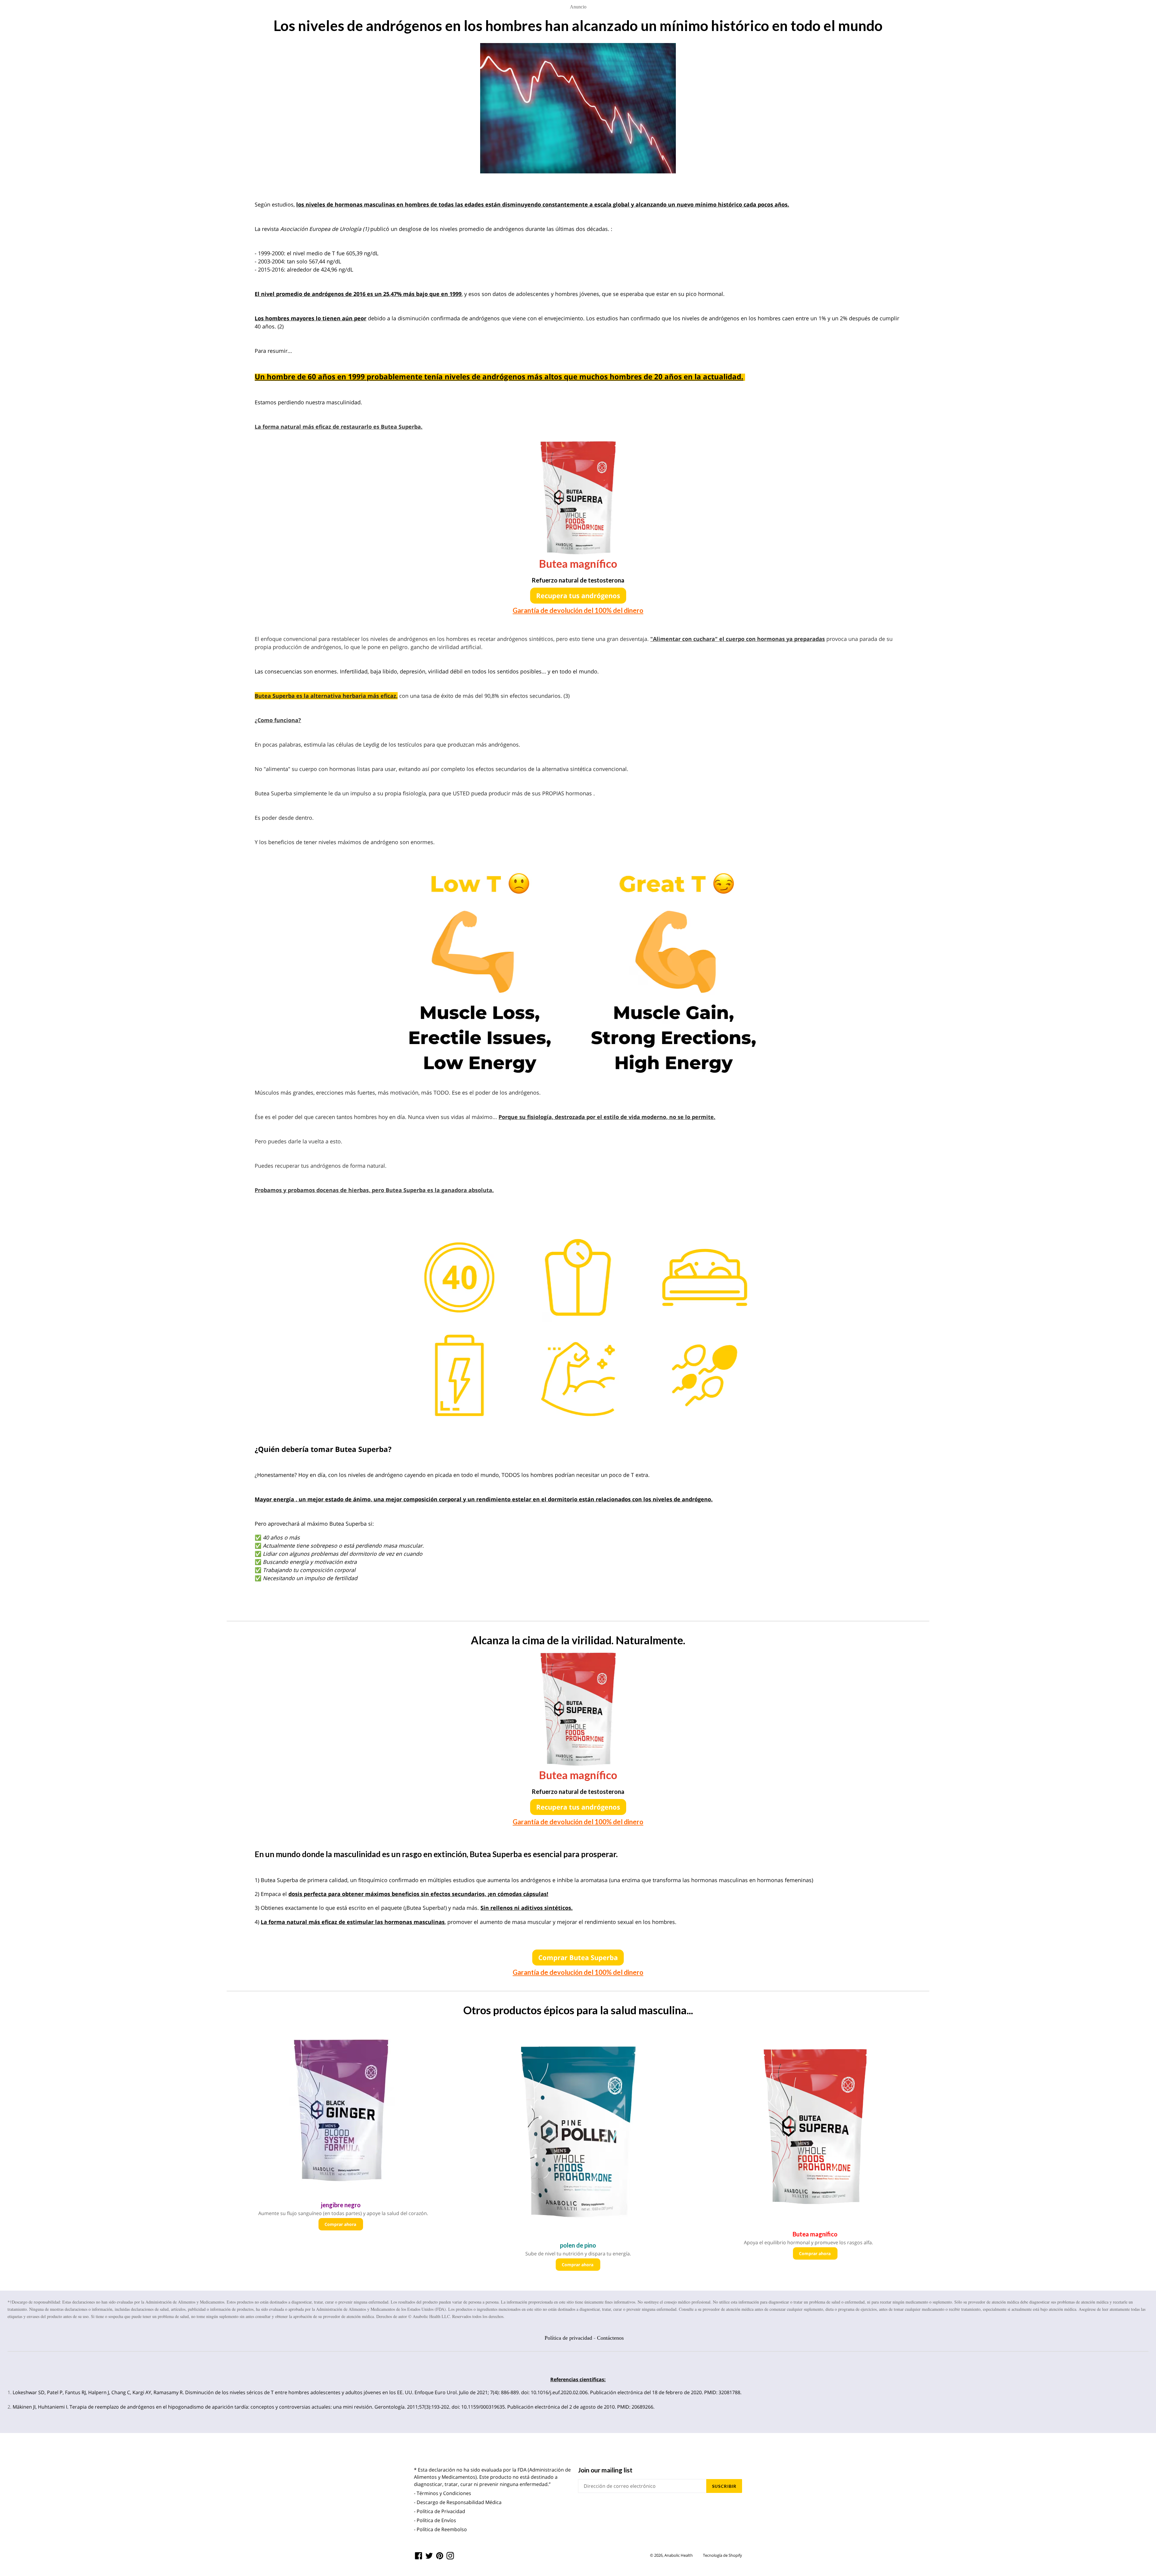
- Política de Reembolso (440, 2529)
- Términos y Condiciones (443, 2493)
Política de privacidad (568, 2338)
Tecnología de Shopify (722, 2555)
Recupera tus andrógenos (578, 595)
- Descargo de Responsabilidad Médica (458, 2502)
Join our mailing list (605, 2470)
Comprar (578, 1957)
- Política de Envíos (435, 2520)
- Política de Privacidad (440, 2511)
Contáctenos (610, 2338)
